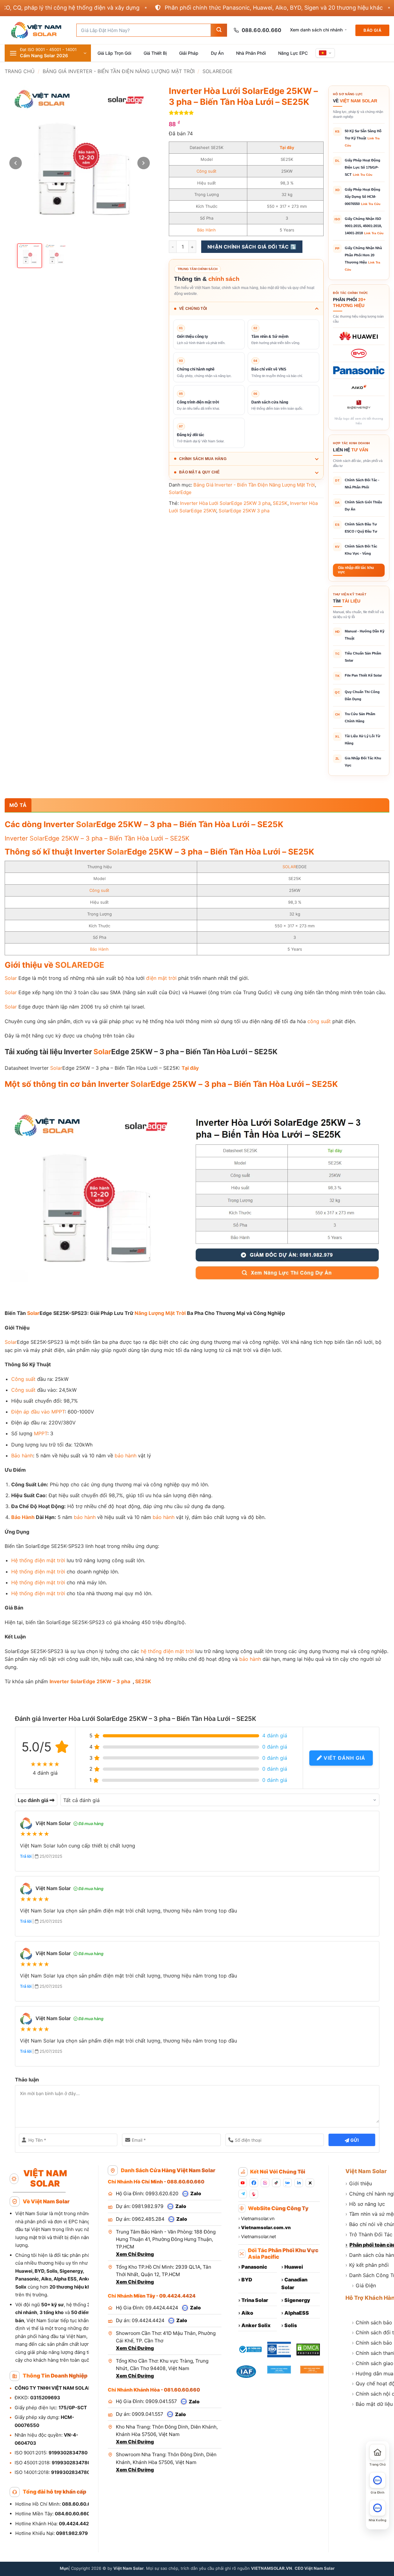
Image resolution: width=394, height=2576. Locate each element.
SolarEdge (218, 71)
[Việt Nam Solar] (36, 30)
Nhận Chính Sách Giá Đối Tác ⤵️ (252, 247)
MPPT (58, 1412)
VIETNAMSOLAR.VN (272, 2568)
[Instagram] (265, 2183)
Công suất (206, 171)
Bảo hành (22, 1456)
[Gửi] (219, 30)
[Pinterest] (254, 2194)
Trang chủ (20, 71)
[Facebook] (254, 2183)
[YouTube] (243, 2183)
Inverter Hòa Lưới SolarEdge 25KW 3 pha (225, 503)
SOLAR (289, 867)
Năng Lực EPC (293, 53)
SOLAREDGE (80, 965)
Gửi (354, 2140)
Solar (86, 824)
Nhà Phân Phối (251, 53)
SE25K (280, 503)
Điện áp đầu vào (31, 1412)
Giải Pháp (189, 53)
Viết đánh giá (344, 1758)
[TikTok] (276, 2183)
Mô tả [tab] (18, 805)
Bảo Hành (206, 230)
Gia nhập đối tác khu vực (356, 570)
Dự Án (217, 53)
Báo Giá (372, 30)
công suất (319, 1021)
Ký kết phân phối (367, 2265)
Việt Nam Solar (366, 2171)
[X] (310, 2183)
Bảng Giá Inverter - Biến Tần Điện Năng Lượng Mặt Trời (119, 71)
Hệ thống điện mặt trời (38, 1560)
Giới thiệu (359, 2183)
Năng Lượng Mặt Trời (160, 1313)
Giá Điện (364, 2285)
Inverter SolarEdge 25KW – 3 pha (90, 1681)
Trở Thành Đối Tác (369, 2234)
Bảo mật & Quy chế (199, 472)
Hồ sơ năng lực (365, 2204)
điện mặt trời (161, 978)
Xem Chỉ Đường (135, 2254)
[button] (48, 53)
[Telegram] (243, 2194)
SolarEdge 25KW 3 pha (244, 511)
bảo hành (126, 1456)
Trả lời (26, 1856)
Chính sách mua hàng (203, 459)
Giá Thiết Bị (155, 53)
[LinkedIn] (299, 2183)
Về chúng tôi (193, 309)
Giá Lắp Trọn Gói (114, 53)
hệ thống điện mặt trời (167, 1651)
